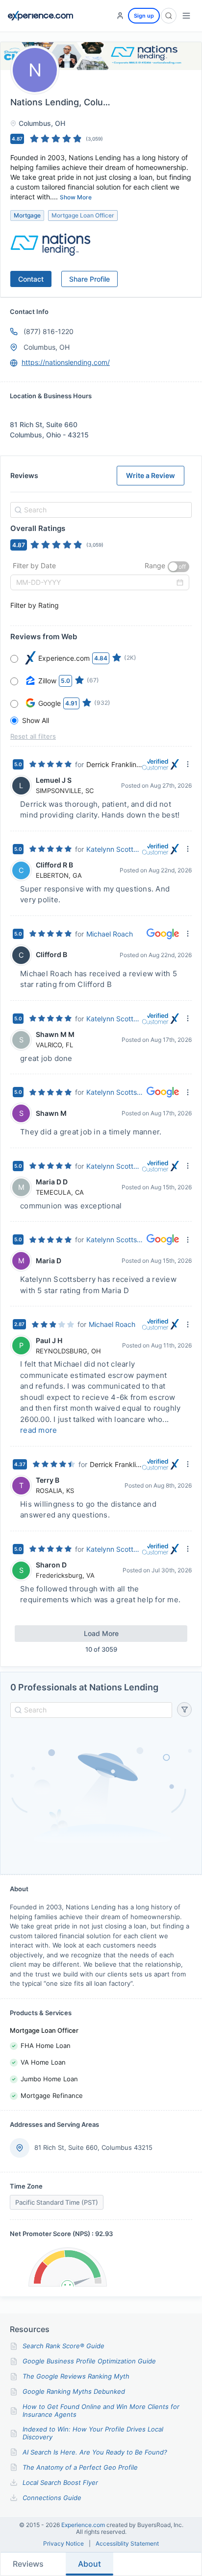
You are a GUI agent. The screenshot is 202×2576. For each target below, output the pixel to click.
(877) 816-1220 (49, 331)
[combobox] (100, 510)
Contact (31, 279)
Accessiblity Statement (127, 2544)
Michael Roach (110, 934)
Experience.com (84, 2525)
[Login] (120, 16)
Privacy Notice (63, 2544)
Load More (101, 1633)
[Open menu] (186, 16)
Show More (76, 197)
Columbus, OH (47, 347)
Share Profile (89, 279)
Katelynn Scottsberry (114, 849)
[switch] (178, 567)
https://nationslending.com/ (66, 362)
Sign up (144, 16)
